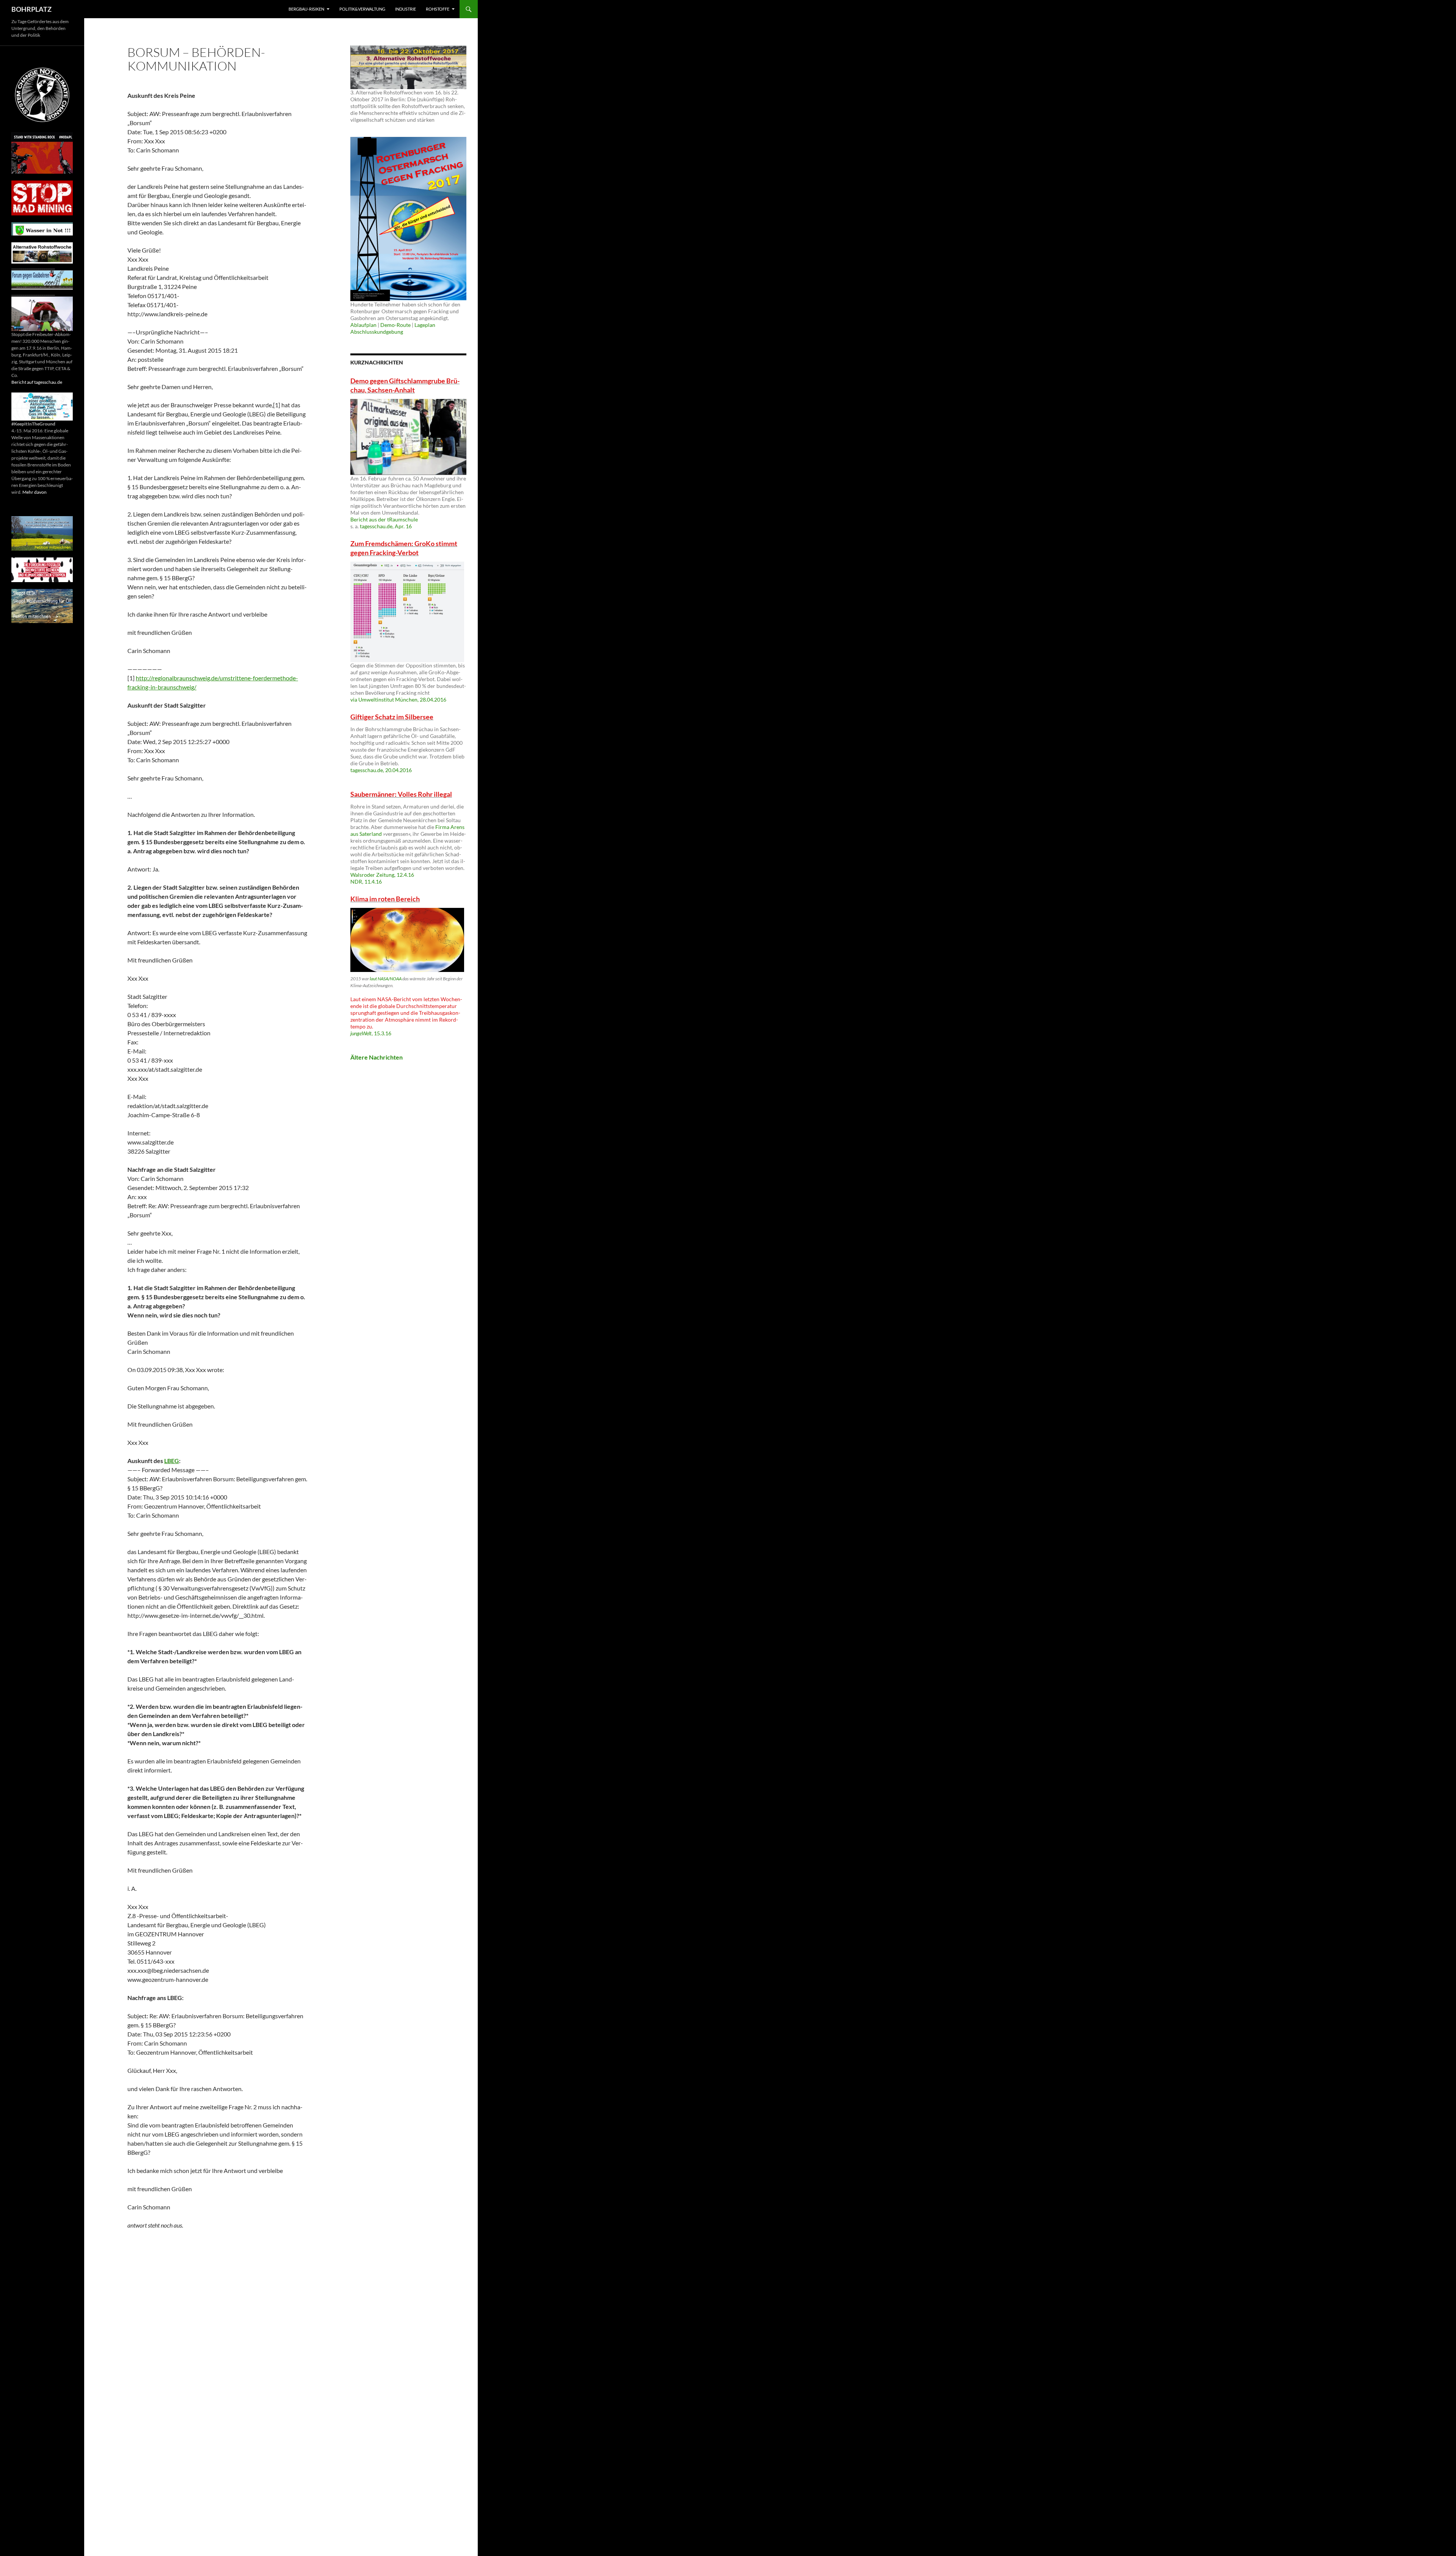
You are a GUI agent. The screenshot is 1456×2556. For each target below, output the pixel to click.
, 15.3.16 (371, 1033)
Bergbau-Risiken (306, 9)
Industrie (406, 9)
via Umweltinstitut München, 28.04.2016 (398, 699)
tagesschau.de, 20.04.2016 (381, 770)
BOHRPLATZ (31, 9)
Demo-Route (395, 325)
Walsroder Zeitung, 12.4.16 (382, 875)
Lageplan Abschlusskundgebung (393, 328)
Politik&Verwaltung (362, 9)
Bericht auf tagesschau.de (37, 382)
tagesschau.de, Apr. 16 (386, 526)
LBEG (172, 1461)
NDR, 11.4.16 (366, 882)
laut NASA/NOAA (386, 979)
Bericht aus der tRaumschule (384, 519)
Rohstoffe (438, 9)
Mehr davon (35, 492)
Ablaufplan (363, 325)
